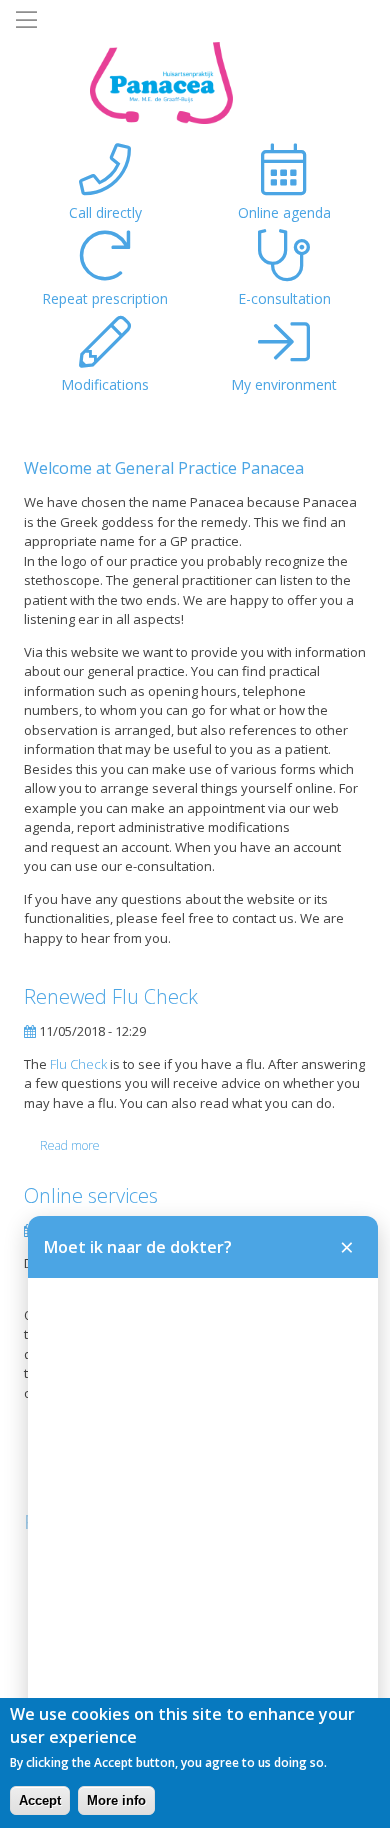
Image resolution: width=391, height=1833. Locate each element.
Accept (40, 1800)
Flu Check (78, 1064)
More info (116, 1800)
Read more (70, 1146)
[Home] (116, 84)
